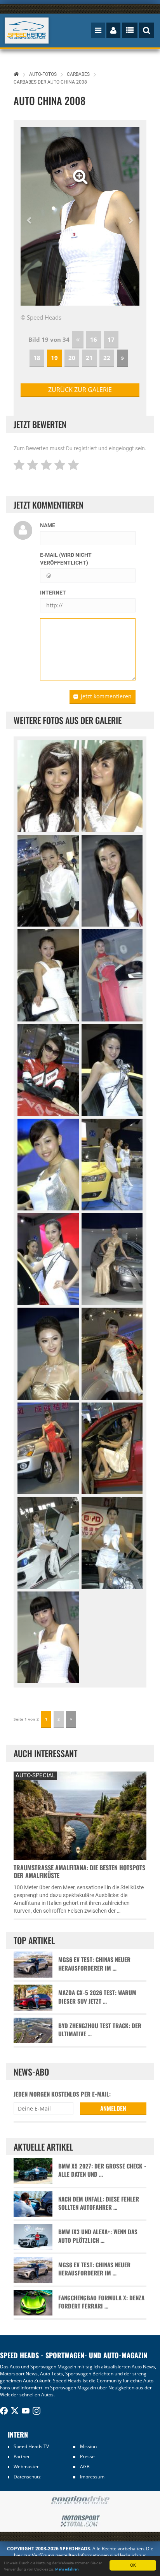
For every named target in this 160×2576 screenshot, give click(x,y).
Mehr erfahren (67, 2569)
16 (94, 339)
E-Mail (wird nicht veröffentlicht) (66, 559)
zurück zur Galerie (80, 390)
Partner (22, 2456)
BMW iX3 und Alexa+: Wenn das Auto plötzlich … (98, 2236)
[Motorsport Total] (80, 2521)
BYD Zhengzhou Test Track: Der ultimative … (100, 2030)
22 (107, 358)
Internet (53, 593)
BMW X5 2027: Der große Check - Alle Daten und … (102, 2170)
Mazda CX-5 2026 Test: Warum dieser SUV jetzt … (97, 1997)
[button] (30, 216)
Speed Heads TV (31, 2446)
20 (72, 358)
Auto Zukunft (37, 2381)
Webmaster (26, 2467)
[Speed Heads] (27, 31)
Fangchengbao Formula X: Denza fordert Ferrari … (101, 2302)
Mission (88, 2446)
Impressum (92, 2477)
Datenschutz (27, 2477)
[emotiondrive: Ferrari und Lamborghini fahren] (80, 2501)
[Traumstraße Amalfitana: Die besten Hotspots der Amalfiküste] (80, 1815)
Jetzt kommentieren (106, 696)
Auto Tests (51, 2374)
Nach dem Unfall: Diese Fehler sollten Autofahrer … (99, 2203)
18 (37, 358)
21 (89, 358)
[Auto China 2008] (48, 786)
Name (48, 525)
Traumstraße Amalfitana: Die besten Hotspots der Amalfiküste (79, 1871)
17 (111, 339)
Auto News (143, 2367)
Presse (87, 2456)
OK (133, 2565)
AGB (85, 2467)
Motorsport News (19, 2374)
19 (54, 358)
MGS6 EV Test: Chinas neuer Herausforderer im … (94, 1964)
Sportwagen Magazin (73, 2388)
